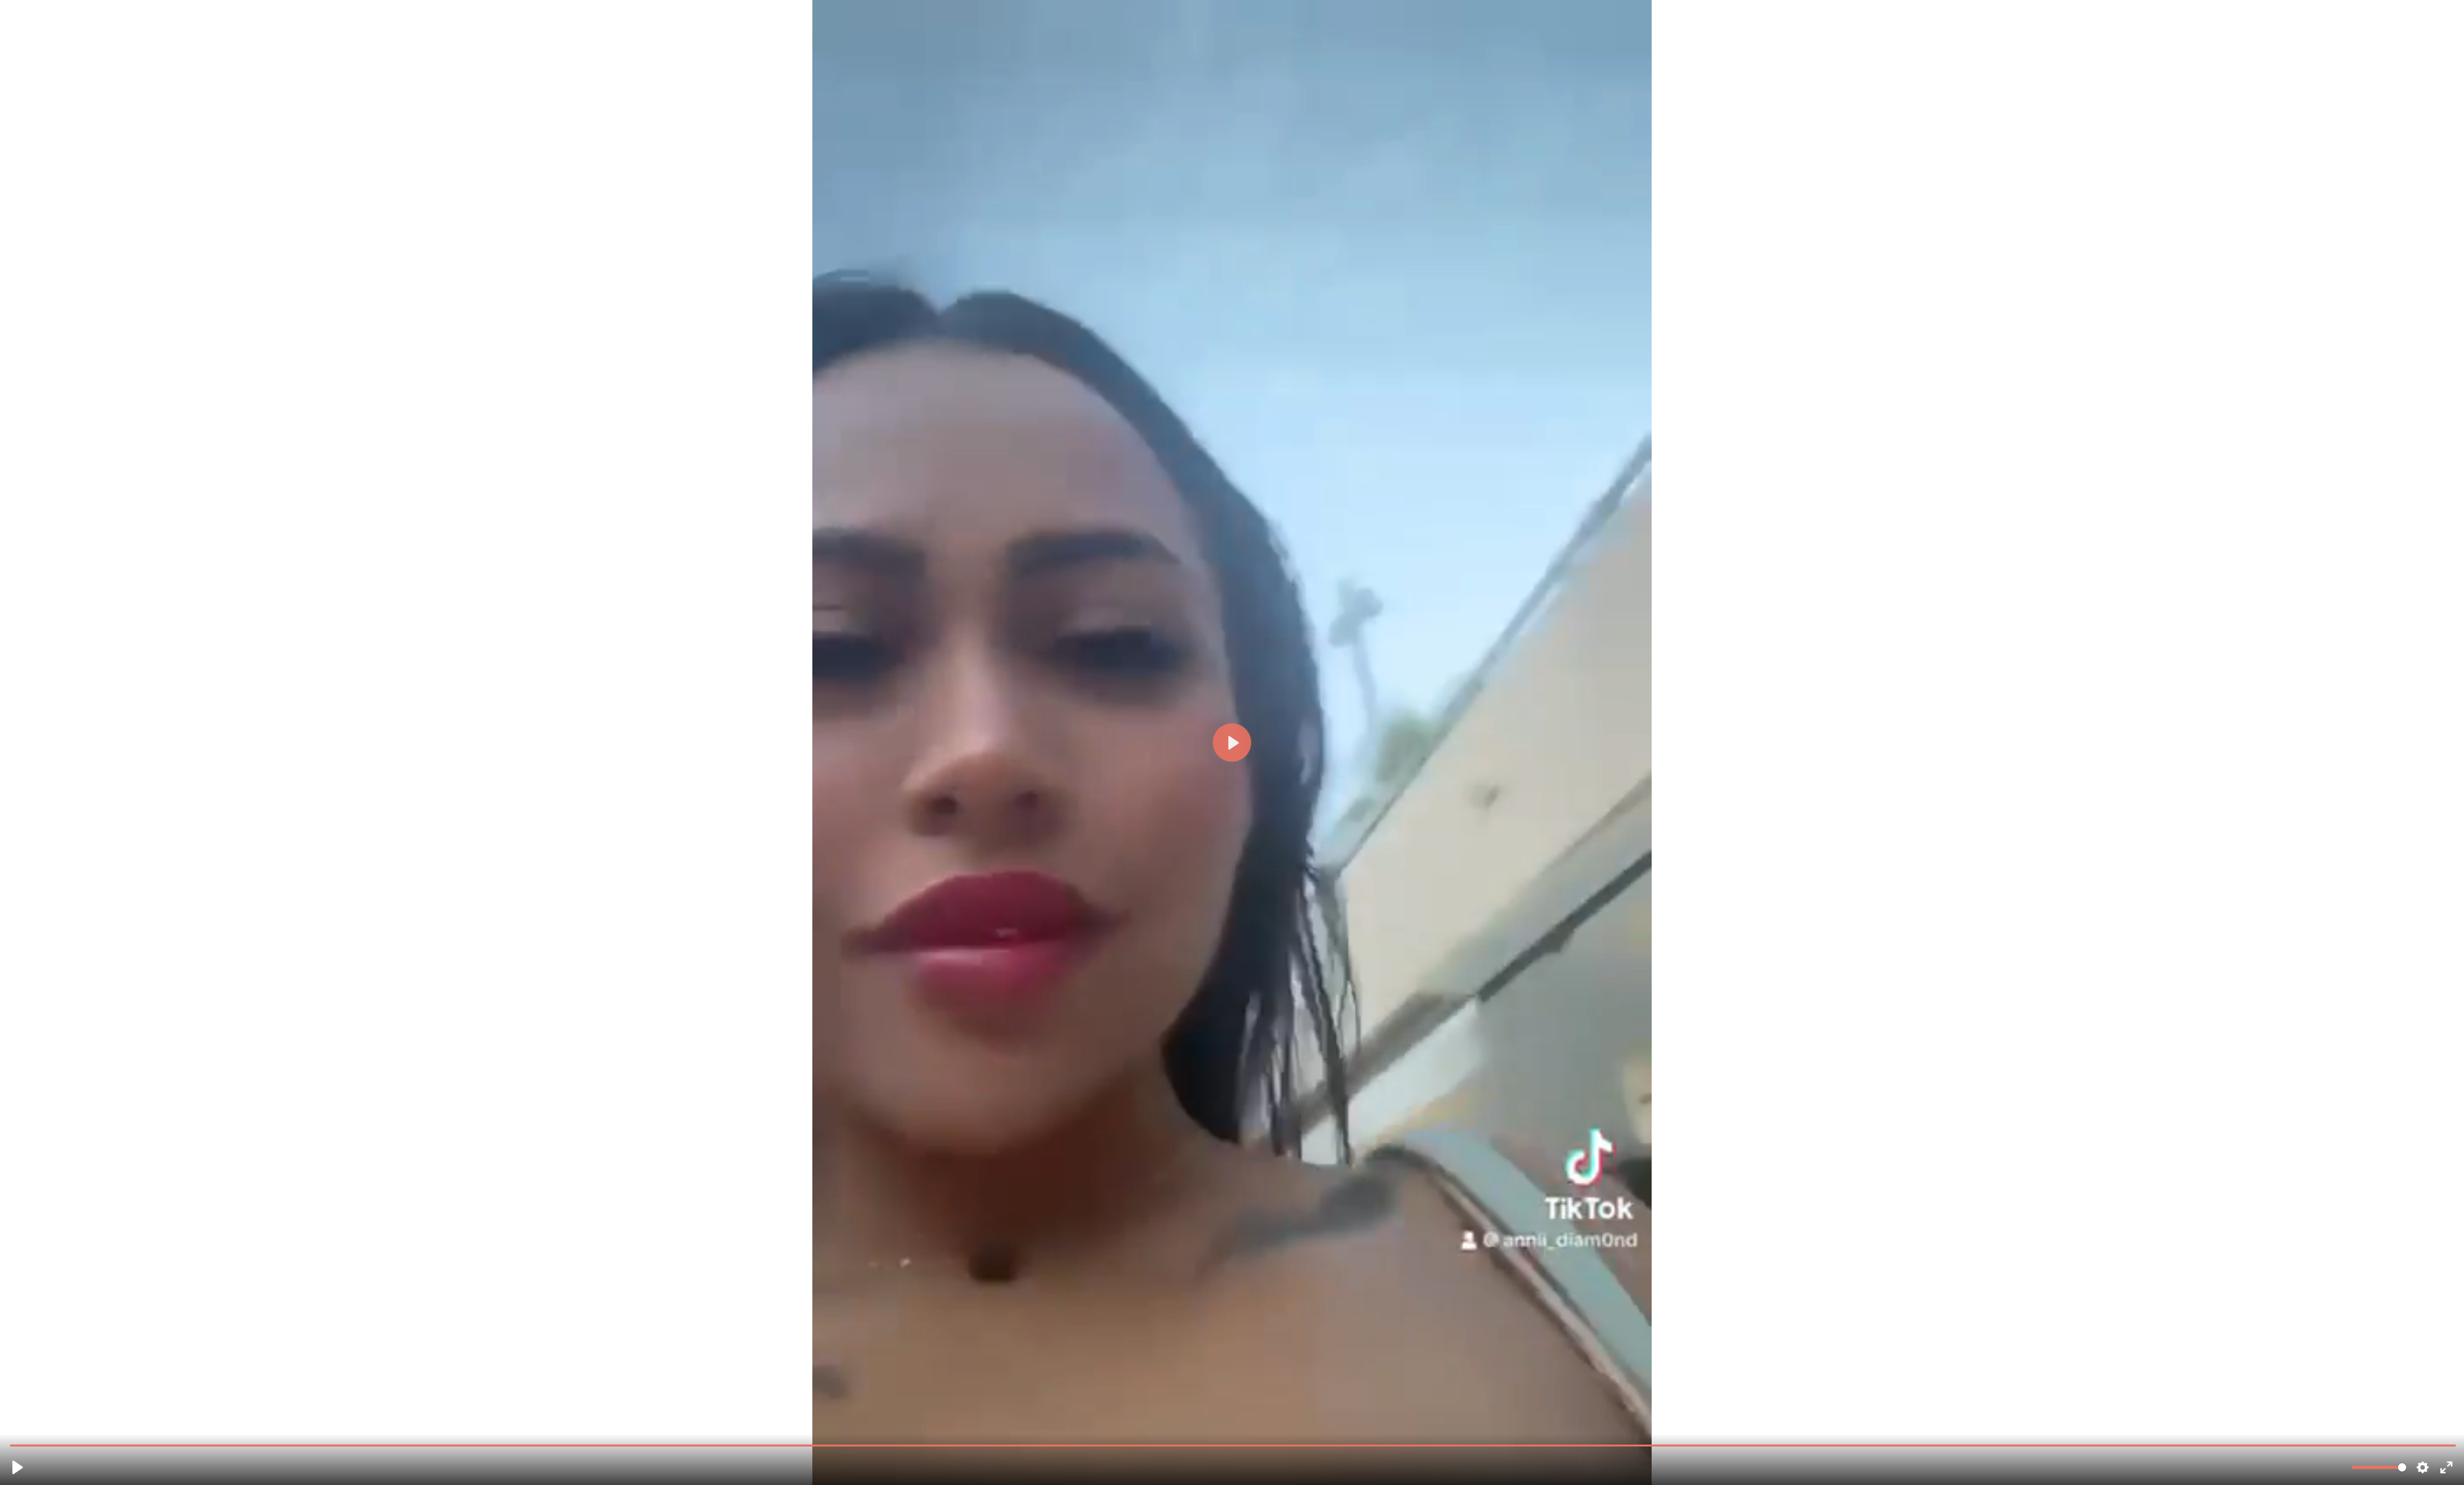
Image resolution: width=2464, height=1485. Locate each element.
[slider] (1233, 1445)
